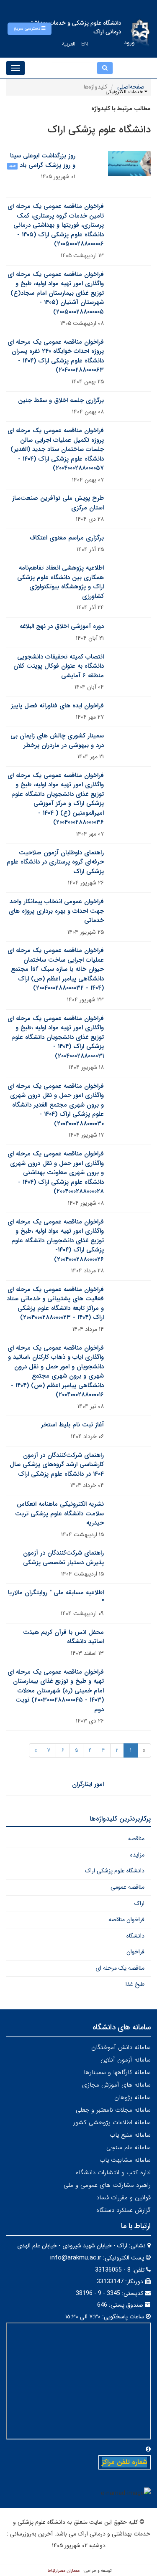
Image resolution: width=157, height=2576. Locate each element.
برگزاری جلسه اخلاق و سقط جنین (61, 400)
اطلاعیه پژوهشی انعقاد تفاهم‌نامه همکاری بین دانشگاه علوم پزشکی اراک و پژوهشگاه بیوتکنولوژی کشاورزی (60, 582)
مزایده (137, 1855)
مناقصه (136, 1839)
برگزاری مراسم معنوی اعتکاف (67, 538)
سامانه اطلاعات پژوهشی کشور (112, 2123)
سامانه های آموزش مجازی (116, 2085)
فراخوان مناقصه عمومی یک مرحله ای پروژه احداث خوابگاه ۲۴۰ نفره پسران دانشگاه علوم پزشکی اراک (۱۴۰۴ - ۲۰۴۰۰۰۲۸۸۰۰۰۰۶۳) (56, 356)
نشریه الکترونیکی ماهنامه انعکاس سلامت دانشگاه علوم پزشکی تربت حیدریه (59, 1513)
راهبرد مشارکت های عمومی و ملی (107, 2185)
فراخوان (135, 1952)
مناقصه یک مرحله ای (120, 1968)
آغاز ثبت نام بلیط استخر (72, 1425)
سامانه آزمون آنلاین (126, 2060)
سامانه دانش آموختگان (121, 2047)
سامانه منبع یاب (130, 2135)
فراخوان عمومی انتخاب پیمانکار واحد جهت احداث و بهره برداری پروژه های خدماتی (56, 911)
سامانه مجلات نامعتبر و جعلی (113, 2110)
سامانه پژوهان (133, 2097)
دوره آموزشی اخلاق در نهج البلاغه (62, 626)
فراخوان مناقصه (126, 1920)
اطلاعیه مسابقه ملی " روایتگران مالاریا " (56, 1597)
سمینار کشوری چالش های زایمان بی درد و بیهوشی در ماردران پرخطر (57, 741)
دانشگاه (135, 1936)
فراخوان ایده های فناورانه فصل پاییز (57, 706)
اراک (139, 1903)
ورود (129, 43)
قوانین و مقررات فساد (124, 2198)
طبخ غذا (135, 1984)
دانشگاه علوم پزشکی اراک (115, 1871)
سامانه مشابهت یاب (125, 2160)
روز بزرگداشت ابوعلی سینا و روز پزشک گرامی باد (43, 161)
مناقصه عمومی (127, 1887)
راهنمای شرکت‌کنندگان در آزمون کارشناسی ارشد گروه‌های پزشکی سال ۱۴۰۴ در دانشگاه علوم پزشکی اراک (57, 1465)
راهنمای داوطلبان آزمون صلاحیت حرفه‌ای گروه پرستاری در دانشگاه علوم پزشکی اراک (55, 862)
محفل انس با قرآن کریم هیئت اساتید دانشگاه (63, 1637)
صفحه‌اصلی (131, 87)
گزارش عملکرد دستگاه (124, 2210)
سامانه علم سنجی (129, 2148)
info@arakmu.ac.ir (76, 2258)
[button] (30, 29)
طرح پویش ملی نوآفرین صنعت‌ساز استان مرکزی (58, 503)
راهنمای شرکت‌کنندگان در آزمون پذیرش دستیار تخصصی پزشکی (63, 1558)
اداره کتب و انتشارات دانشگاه (113, 2173)
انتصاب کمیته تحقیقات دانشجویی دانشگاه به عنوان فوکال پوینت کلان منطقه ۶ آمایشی (59, 666)
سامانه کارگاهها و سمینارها (117, 2072)
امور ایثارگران (88, 1784)
